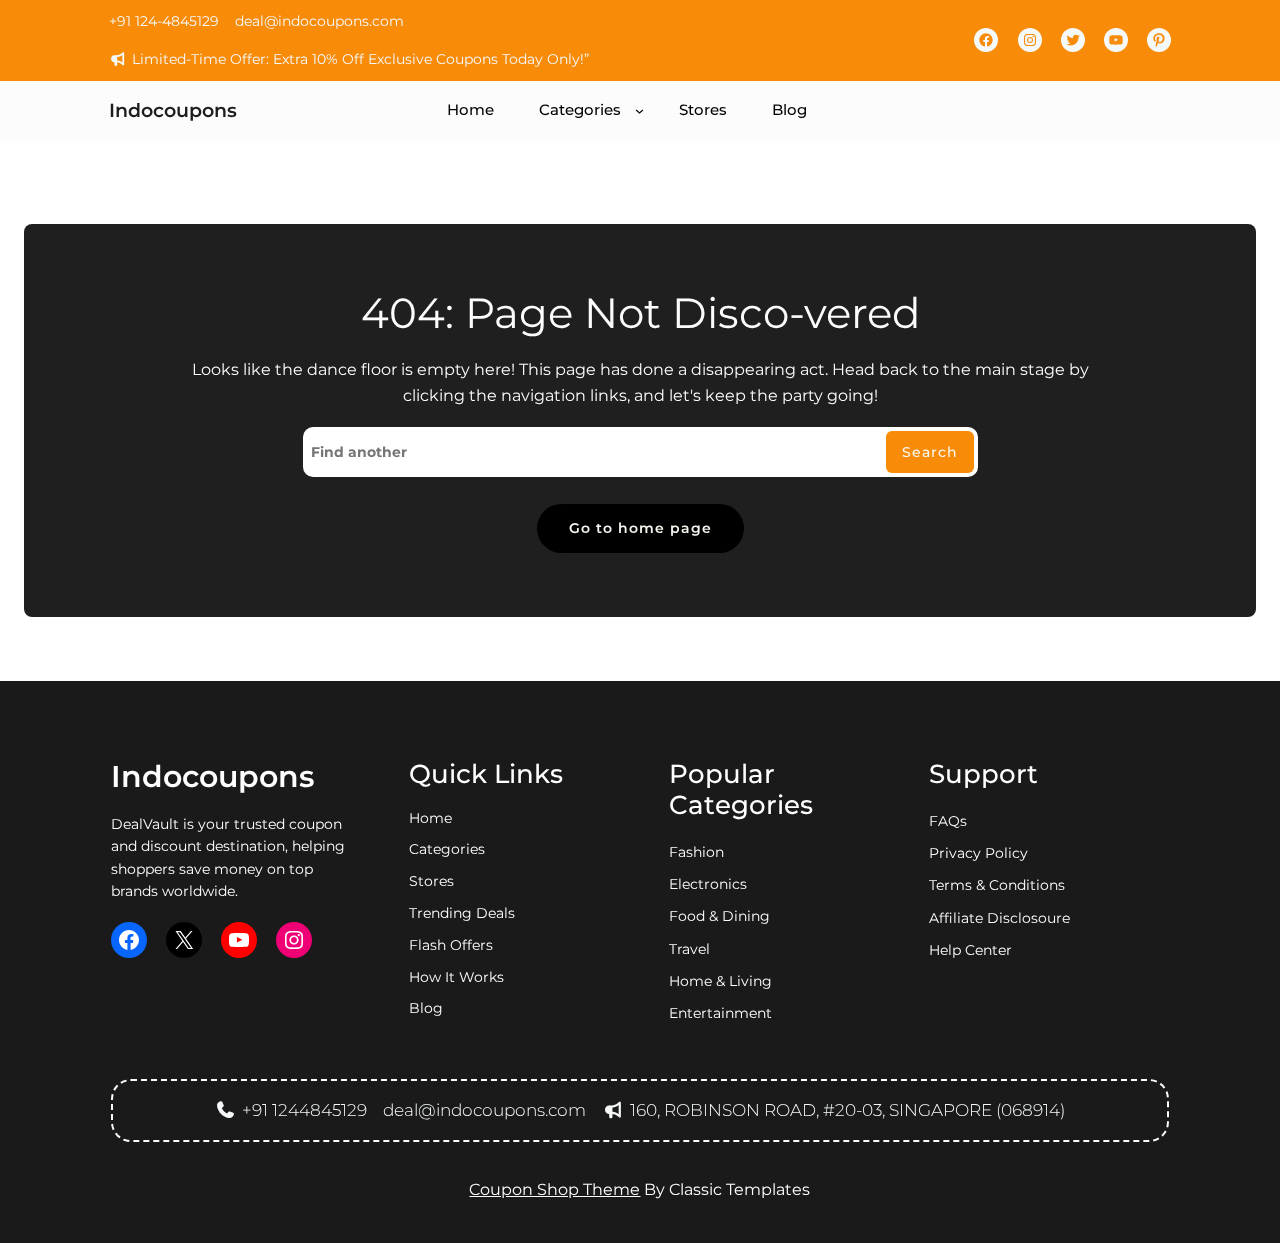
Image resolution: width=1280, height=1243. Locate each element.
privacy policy (978, 853)
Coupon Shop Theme (554, 1189)
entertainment (720, 1013)
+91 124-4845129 (164, 21)
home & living (720, 981)
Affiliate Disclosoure (999, 918)
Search (930, 452)
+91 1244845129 (304, 1110)
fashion (696, 852)
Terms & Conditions (997, 885)
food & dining (719, 916)
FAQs (948, 821)
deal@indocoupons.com (319, 21)
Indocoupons (173, 111)
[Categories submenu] (639, 110)
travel (689, 949)
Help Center (970, 950)
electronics (708, 884)
